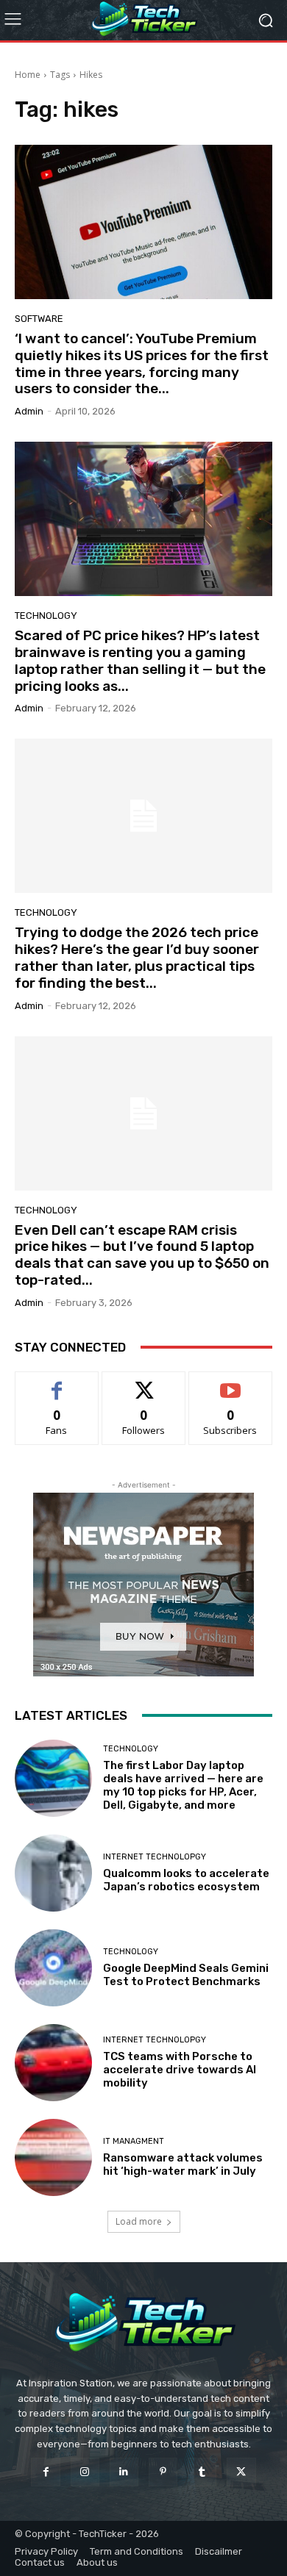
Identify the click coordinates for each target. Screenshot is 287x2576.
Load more (139, 2221)
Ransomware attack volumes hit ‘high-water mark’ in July (183, 2164)
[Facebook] (45, 2472)
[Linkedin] (124, 2472)
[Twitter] (241, 2472)
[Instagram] (85, 2472)
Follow (144, 1383)
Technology (46, 616)
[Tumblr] (202, 2472)
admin (29, 411)
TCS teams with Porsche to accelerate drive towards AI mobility (180, 2070)
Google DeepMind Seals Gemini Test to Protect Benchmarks (186, 1975)
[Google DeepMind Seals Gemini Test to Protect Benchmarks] (53, 1968)
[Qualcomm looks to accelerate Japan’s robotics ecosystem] (53, 1873)
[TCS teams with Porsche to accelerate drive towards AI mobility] (53, 2063)
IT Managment (134, 2141)
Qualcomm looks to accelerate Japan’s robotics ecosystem (186, 1880)
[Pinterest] (163, 2472)
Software (39, 319)
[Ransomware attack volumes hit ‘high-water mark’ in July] (53, 2157)
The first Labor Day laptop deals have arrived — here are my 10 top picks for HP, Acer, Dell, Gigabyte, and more (183, 1785)
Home (28, 75)
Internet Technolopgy (155, 1857)
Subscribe (230, 1383)
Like (57, 1383)
